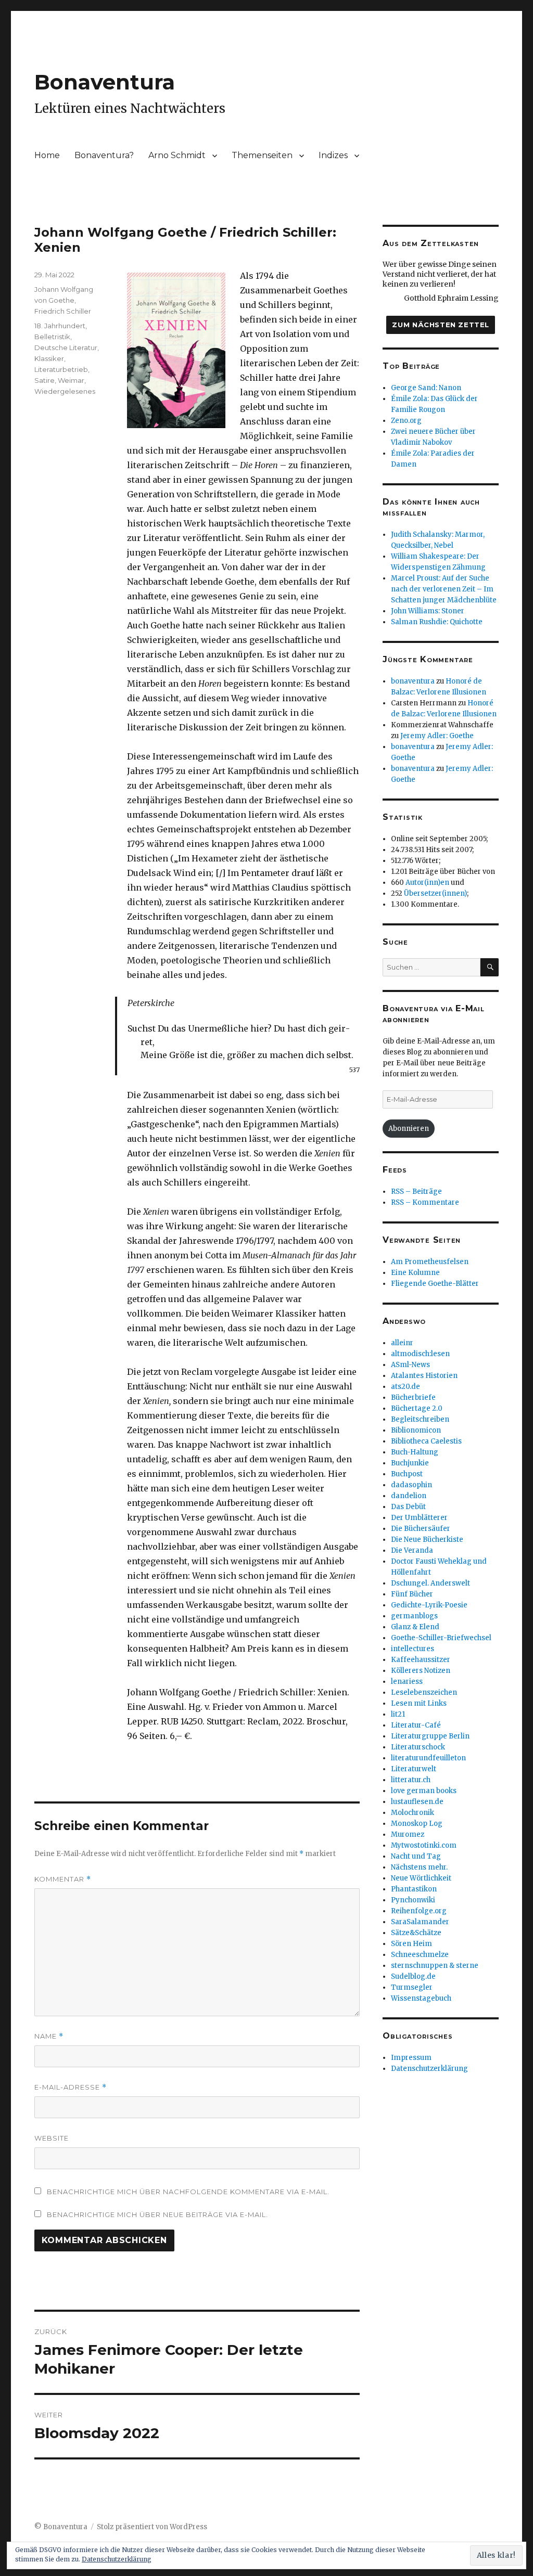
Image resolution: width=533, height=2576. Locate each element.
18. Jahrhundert (60, 326)
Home (47, 155)
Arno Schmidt (177, 155)
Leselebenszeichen (424, 1692)
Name (49, 2036)
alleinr (402, 1343)
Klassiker (49, 358)
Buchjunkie (410, 1463)
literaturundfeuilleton (428, 1758)
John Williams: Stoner (428, 611)
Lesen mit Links (419, 1703)
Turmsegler (412, 1987)
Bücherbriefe (413, 1398)
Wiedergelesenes (65, 391)
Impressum (411, 2058)
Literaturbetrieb (61, 369)
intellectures (413, 1649)
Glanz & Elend (415, 1627)
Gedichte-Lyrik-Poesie (429, 1605)
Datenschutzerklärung (429, 2069)
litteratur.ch (411, 1780)
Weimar (71, 380)
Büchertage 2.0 (417, 1408)
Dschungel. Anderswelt (430, 1583)
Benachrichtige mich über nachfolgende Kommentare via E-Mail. (188, 2192)
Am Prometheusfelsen (430, 1262)
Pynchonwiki (413, 1900)
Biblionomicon (416, 1430)
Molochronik (413, 1813)
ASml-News (410, 1365)
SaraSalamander (420, 1922)
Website (52, 2138)
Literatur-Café (416, 1725)
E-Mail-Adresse (71, 2087)
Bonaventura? (104, 155)
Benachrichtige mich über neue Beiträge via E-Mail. (157, 2214)
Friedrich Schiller (63, 311)
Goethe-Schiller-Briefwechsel (441, 1638)
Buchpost (407, 1474)
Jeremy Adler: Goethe (437, 736)
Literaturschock (418, 1747)
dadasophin (411, 1485)
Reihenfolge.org (419, 1911)
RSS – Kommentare (425, 1202)
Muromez (408, 1834)
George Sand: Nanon (426, 388)
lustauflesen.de (417, 1802)
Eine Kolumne (415, 1273)
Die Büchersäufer (421, 1529)
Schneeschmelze (420, 1955)
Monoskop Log (417, 1824)
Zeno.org (406, 421)
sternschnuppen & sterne (435, 1966)
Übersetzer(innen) (435, 893)
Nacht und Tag (416, 1856)
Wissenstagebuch (421, 1998)
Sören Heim (411, 1944)
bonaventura (413, 681)
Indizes (333, 155)
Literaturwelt (414, 1769)
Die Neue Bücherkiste (427, 1540)
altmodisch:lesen (420, 1354)
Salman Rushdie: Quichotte (437, 622)
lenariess (407, 1682)
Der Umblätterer (419, 1518)
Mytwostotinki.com (424, 1845)
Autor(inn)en (427, 883)
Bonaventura (105, 82)
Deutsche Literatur (66, 347)
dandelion (409, 1496)
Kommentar (63, 1879)
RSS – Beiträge (416, 1192)
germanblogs (414, 1616)
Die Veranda (412, 1550)
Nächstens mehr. (419, 1867)
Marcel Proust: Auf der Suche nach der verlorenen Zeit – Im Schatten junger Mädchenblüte (444, 589)
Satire (45, 380)
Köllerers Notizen (421, 1671)
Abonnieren (409, 1129)
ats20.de (405, 1387)
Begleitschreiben (420, 1419)
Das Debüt (408, 1507)
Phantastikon (414, 1889)
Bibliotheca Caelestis (426, 1441)
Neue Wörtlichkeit (421, 1878)
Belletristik (52, 337)
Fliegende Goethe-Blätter (435, 1284)
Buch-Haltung (415, 1452)
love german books (424, 1791)
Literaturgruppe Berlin (430, 1736)
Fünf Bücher (412, 1594)
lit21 (398, 1714)
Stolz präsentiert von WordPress (152, 2527)
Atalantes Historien (424, 1376)
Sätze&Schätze (416, 1933)
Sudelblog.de (413, 1976)
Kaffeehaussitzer (421, 1660)
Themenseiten (262, 155)
